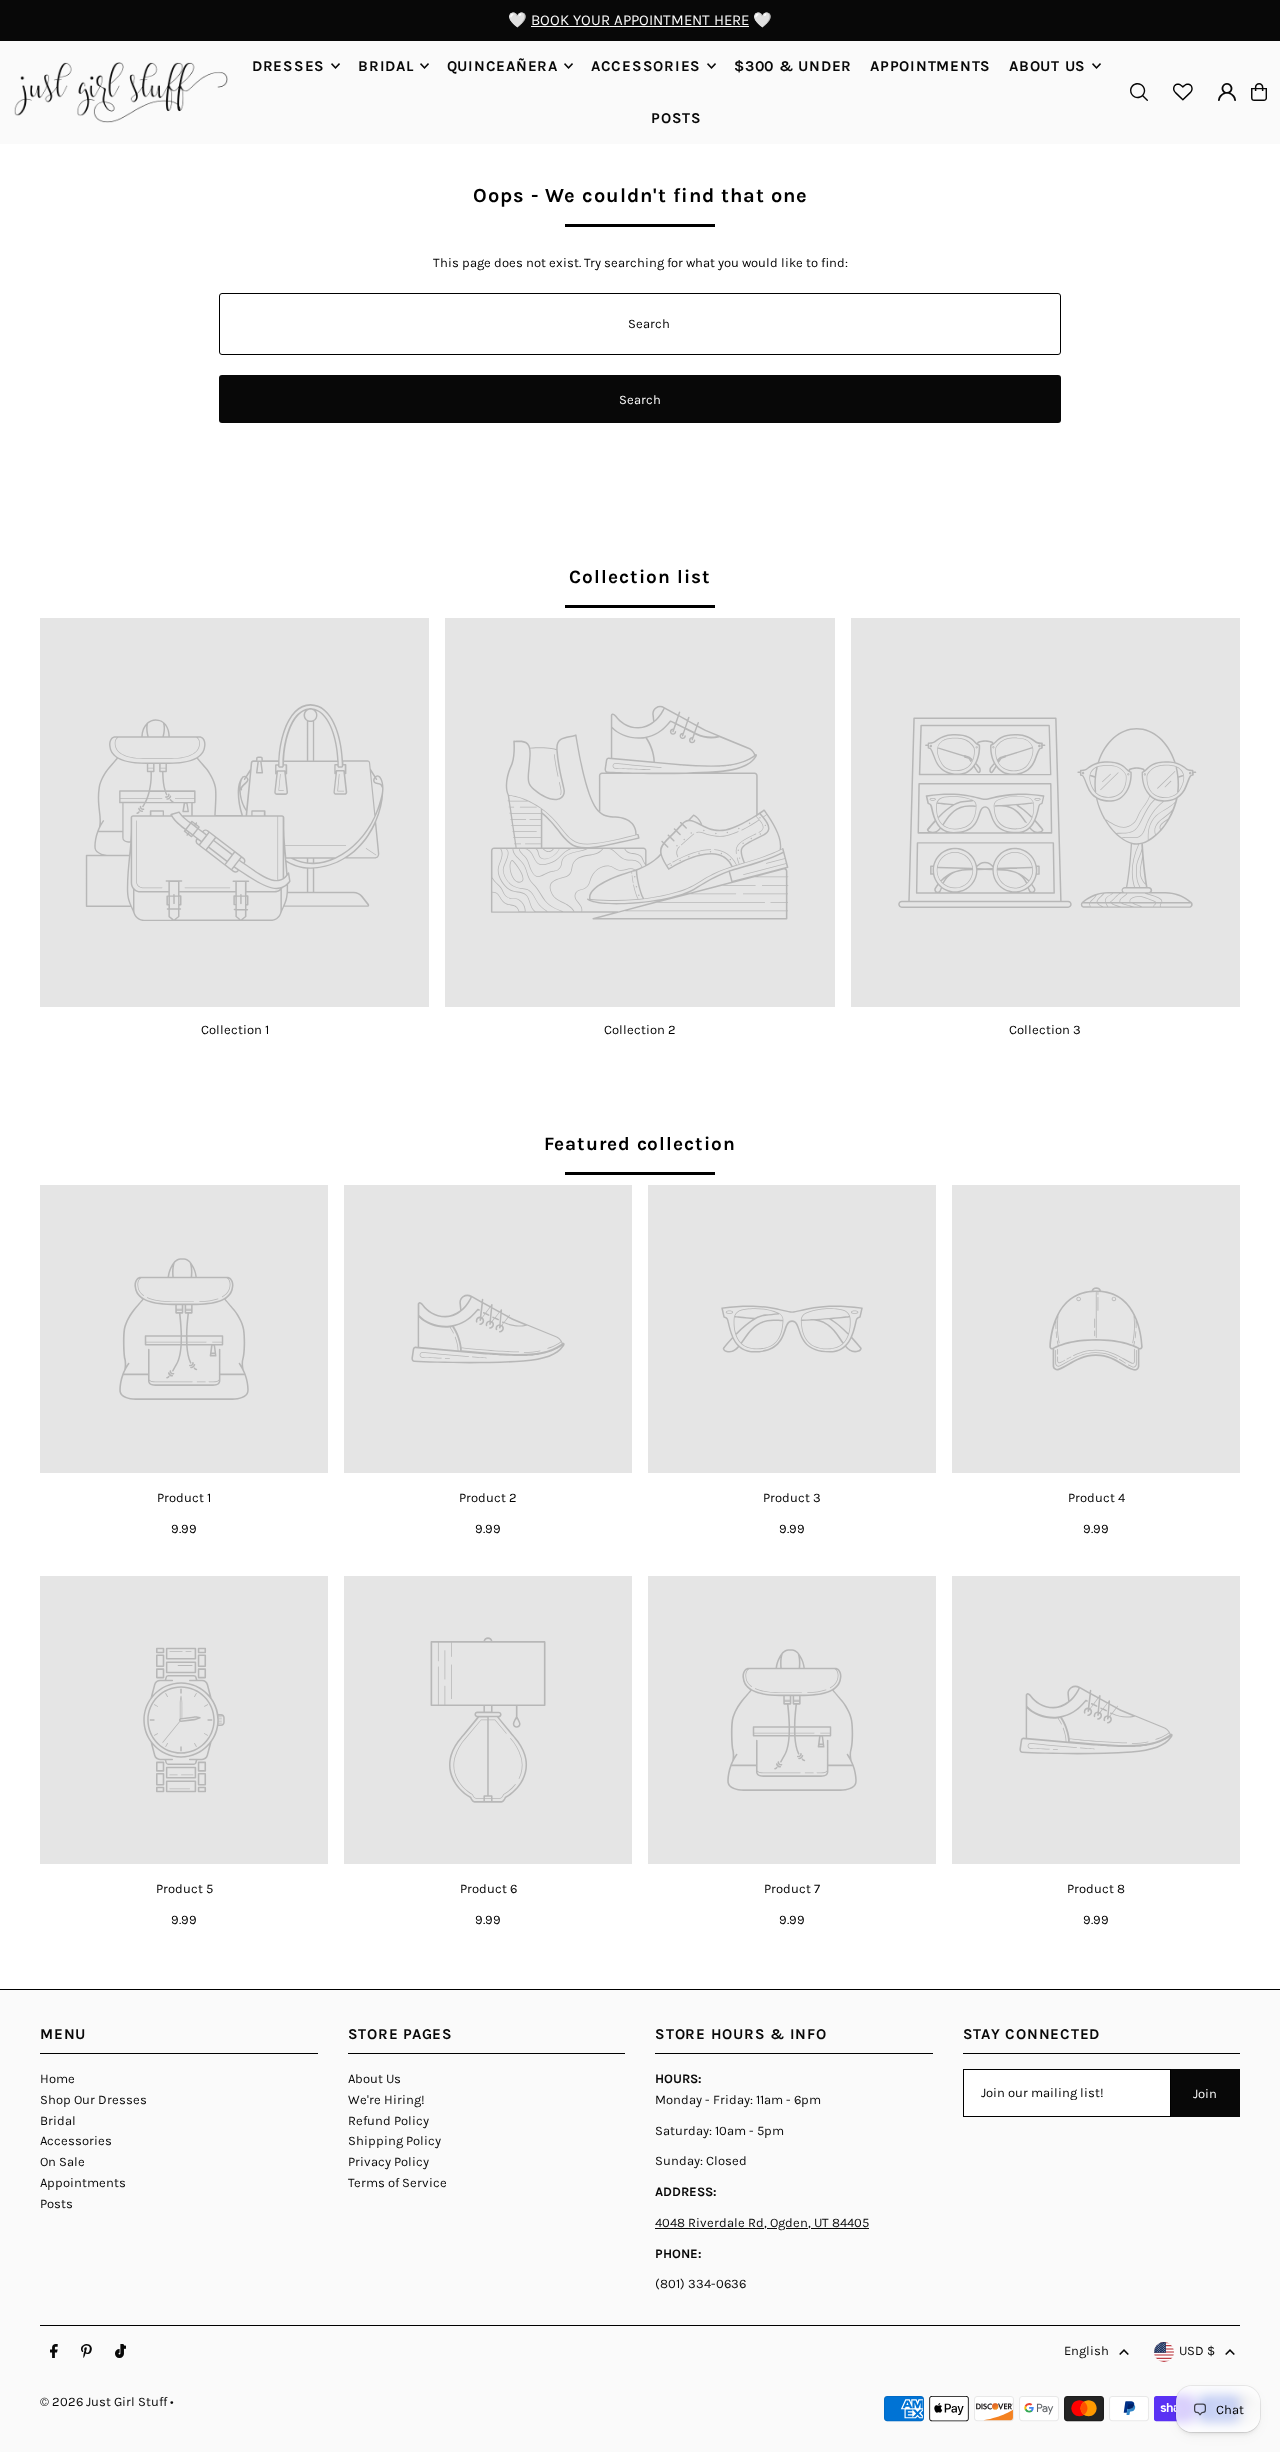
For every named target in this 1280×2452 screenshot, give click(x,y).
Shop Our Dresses (93, 2099)
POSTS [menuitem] (676, 118)
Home (57, 2078)
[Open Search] (1139, 92)
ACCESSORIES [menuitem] (646, 66)
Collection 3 (1045, 1029)
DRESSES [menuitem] (288, 66)
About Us (374, 2078)
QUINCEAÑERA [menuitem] (502, 66)
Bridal (58, 2120)
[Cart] (1259, 92)
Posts (56, 2203)
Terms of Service (397, 2182)
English (1086, 2350)
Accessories (76, 2140)
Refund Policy (388, 2120)
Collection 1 (235, 1029)
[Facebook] (54, 2352)
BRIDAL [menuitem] (386, 66)
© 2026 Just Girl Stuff (103, 2401)
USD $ (1197, 2350)
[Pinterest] (86, 2352)
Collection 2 (640, 1029)
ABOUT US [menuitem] (1047, 66)
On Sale (62, 2161)
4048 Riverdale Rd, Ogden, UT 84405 (762, 2222)
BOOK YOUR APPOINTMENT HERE (640, 20)
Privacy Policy (388, 2161)
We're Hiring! (386, 2099)
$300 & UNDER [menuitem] (793, 66)
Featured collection (640, 1144)
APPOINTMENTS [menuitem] (930, 66)
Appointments (83, 2182)
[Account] (1227, 92)
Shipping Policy (394, 2140)
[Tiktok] (120, 2352)
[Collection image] (234, 812)
